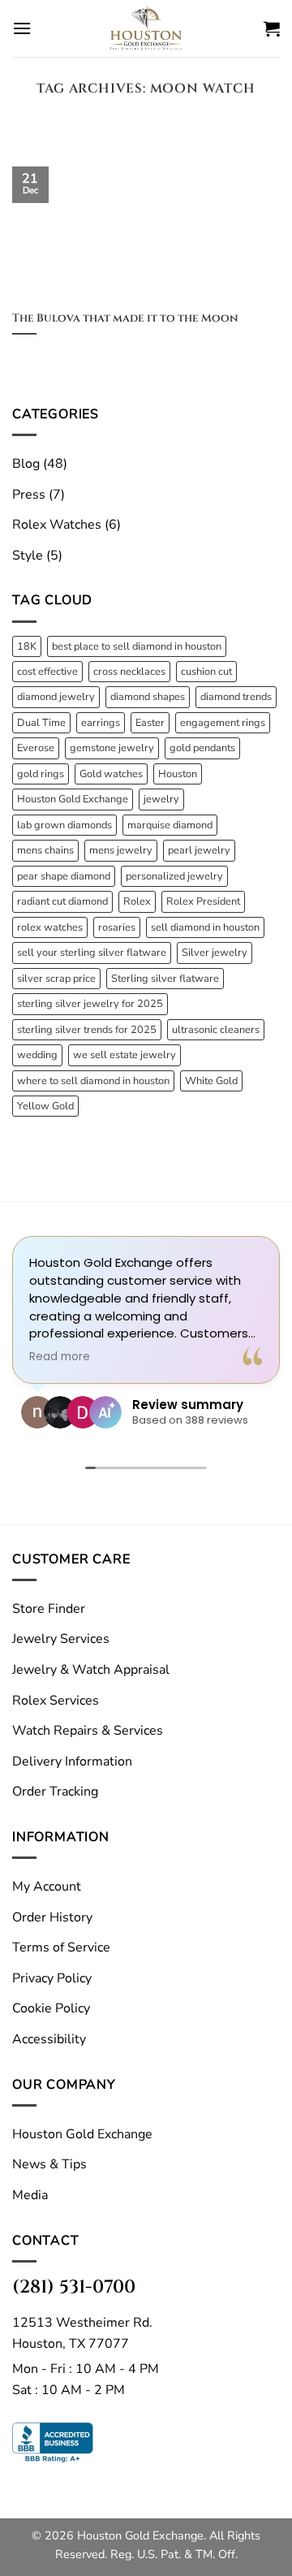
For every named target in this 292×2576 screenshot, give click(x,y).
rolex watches (50, 927)
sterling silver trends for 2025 (87, 1030)
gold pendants (202, 748)
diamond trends (236, 697)
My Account (47, 1887)
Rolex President (203, 901)
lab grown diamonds (64, 825)
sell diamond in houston (205, 927)
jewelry (161, 799)
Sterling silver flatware (165, 979)
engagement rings (223, 723)
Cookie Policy (51, 2008)
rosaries (117, 927)
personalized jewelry (174, 876)
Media (30, 2195)
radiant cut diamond (62, 901)
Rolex (137, 901)
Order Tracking (55, 1792)
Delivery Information (72, 1761)
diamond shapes (148, 697)
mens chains (45, 850)
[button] (22, 28)
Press (29, 495)
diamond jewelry (56, 697)
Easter (150, 723)
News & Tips (49, 2164)
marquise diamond (170, 825)
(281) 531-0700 (74, 2287)
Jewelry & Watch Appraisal (91, 1670)
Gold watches (111, 774)
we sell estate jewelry (125, 1055)
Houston (178, 774)
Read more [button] (60, 1357)
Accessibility (49, 2039)
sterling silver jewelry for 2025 (90, 1004)
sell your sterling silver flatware (92, 953)
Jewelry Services (61, 1639)
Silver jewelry (215, 953)
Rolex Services (56, 1701)
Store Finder (49, 1609)
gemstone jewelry (112, 748)
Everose (36, 748)
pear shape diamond (64, 876)
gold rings (41, 774)
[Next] (254, 143)
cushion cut (206, 672)
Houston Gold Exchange (73, 799)
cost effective (47, 672)
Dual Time (41, 723)
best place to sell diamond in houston (137, 646)
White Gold (211, 1081)
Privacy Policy (52, 1978)
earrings (101, 723)
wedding (37, 1055)
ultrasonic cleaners (216, 1030)
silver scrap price (56, 979)
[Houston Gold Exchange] (146, 28)
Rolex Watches (57, 525)
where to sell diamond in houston (93, 1081)
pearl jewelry (199, 850)
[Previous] (38, 143)
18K (27, 646)
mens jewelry (121, 850)
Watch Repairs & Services (88, 1731)
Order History (52, 1917)
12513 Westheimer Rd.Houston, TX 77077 (82, 2333)
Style (28, 555)
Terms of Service (61, 1947)
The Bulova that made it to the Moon (125, 319)
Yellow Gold (45, 1106)
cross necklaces (129, 672)
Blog (26, 464)
